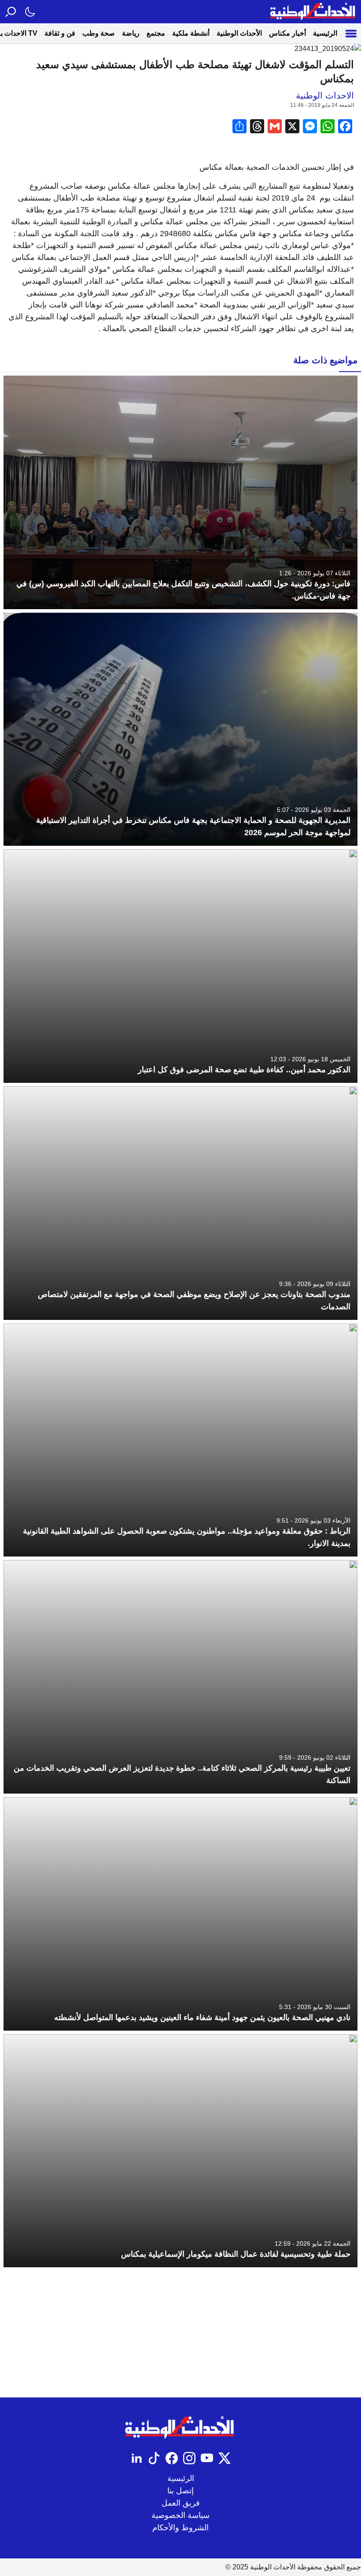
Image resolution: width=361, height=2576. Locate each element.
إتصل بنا (180, 2491)
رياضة (131, 33)
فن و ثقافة (60, 33)
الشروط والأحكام (180, 2528)
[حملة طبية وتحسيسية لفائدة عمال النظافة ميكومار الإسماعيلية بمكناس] (180, 2151)
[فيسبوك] (172, 2458)
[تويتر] (225, 2458)
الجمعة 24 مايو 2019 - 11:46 (322, 105)
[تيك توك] (154, 2458)
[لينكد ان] (136, 2458)
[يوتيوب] (207, 2458)
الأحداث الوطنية (239, 33)
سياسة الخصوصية (180, 2515)
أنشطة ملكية (191, 33)
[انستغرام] (189, 2458)
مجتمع (156, 33)
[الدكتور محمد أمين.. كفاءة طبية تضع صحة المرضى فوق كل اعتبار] (180, 966)
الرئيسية (325, 33)
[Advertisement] (180, 2332)
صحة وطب (99, 33)
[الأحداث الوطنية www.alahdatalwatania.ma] (314, 12)
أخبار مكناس (287, 33)
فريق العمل (181, 2503)
